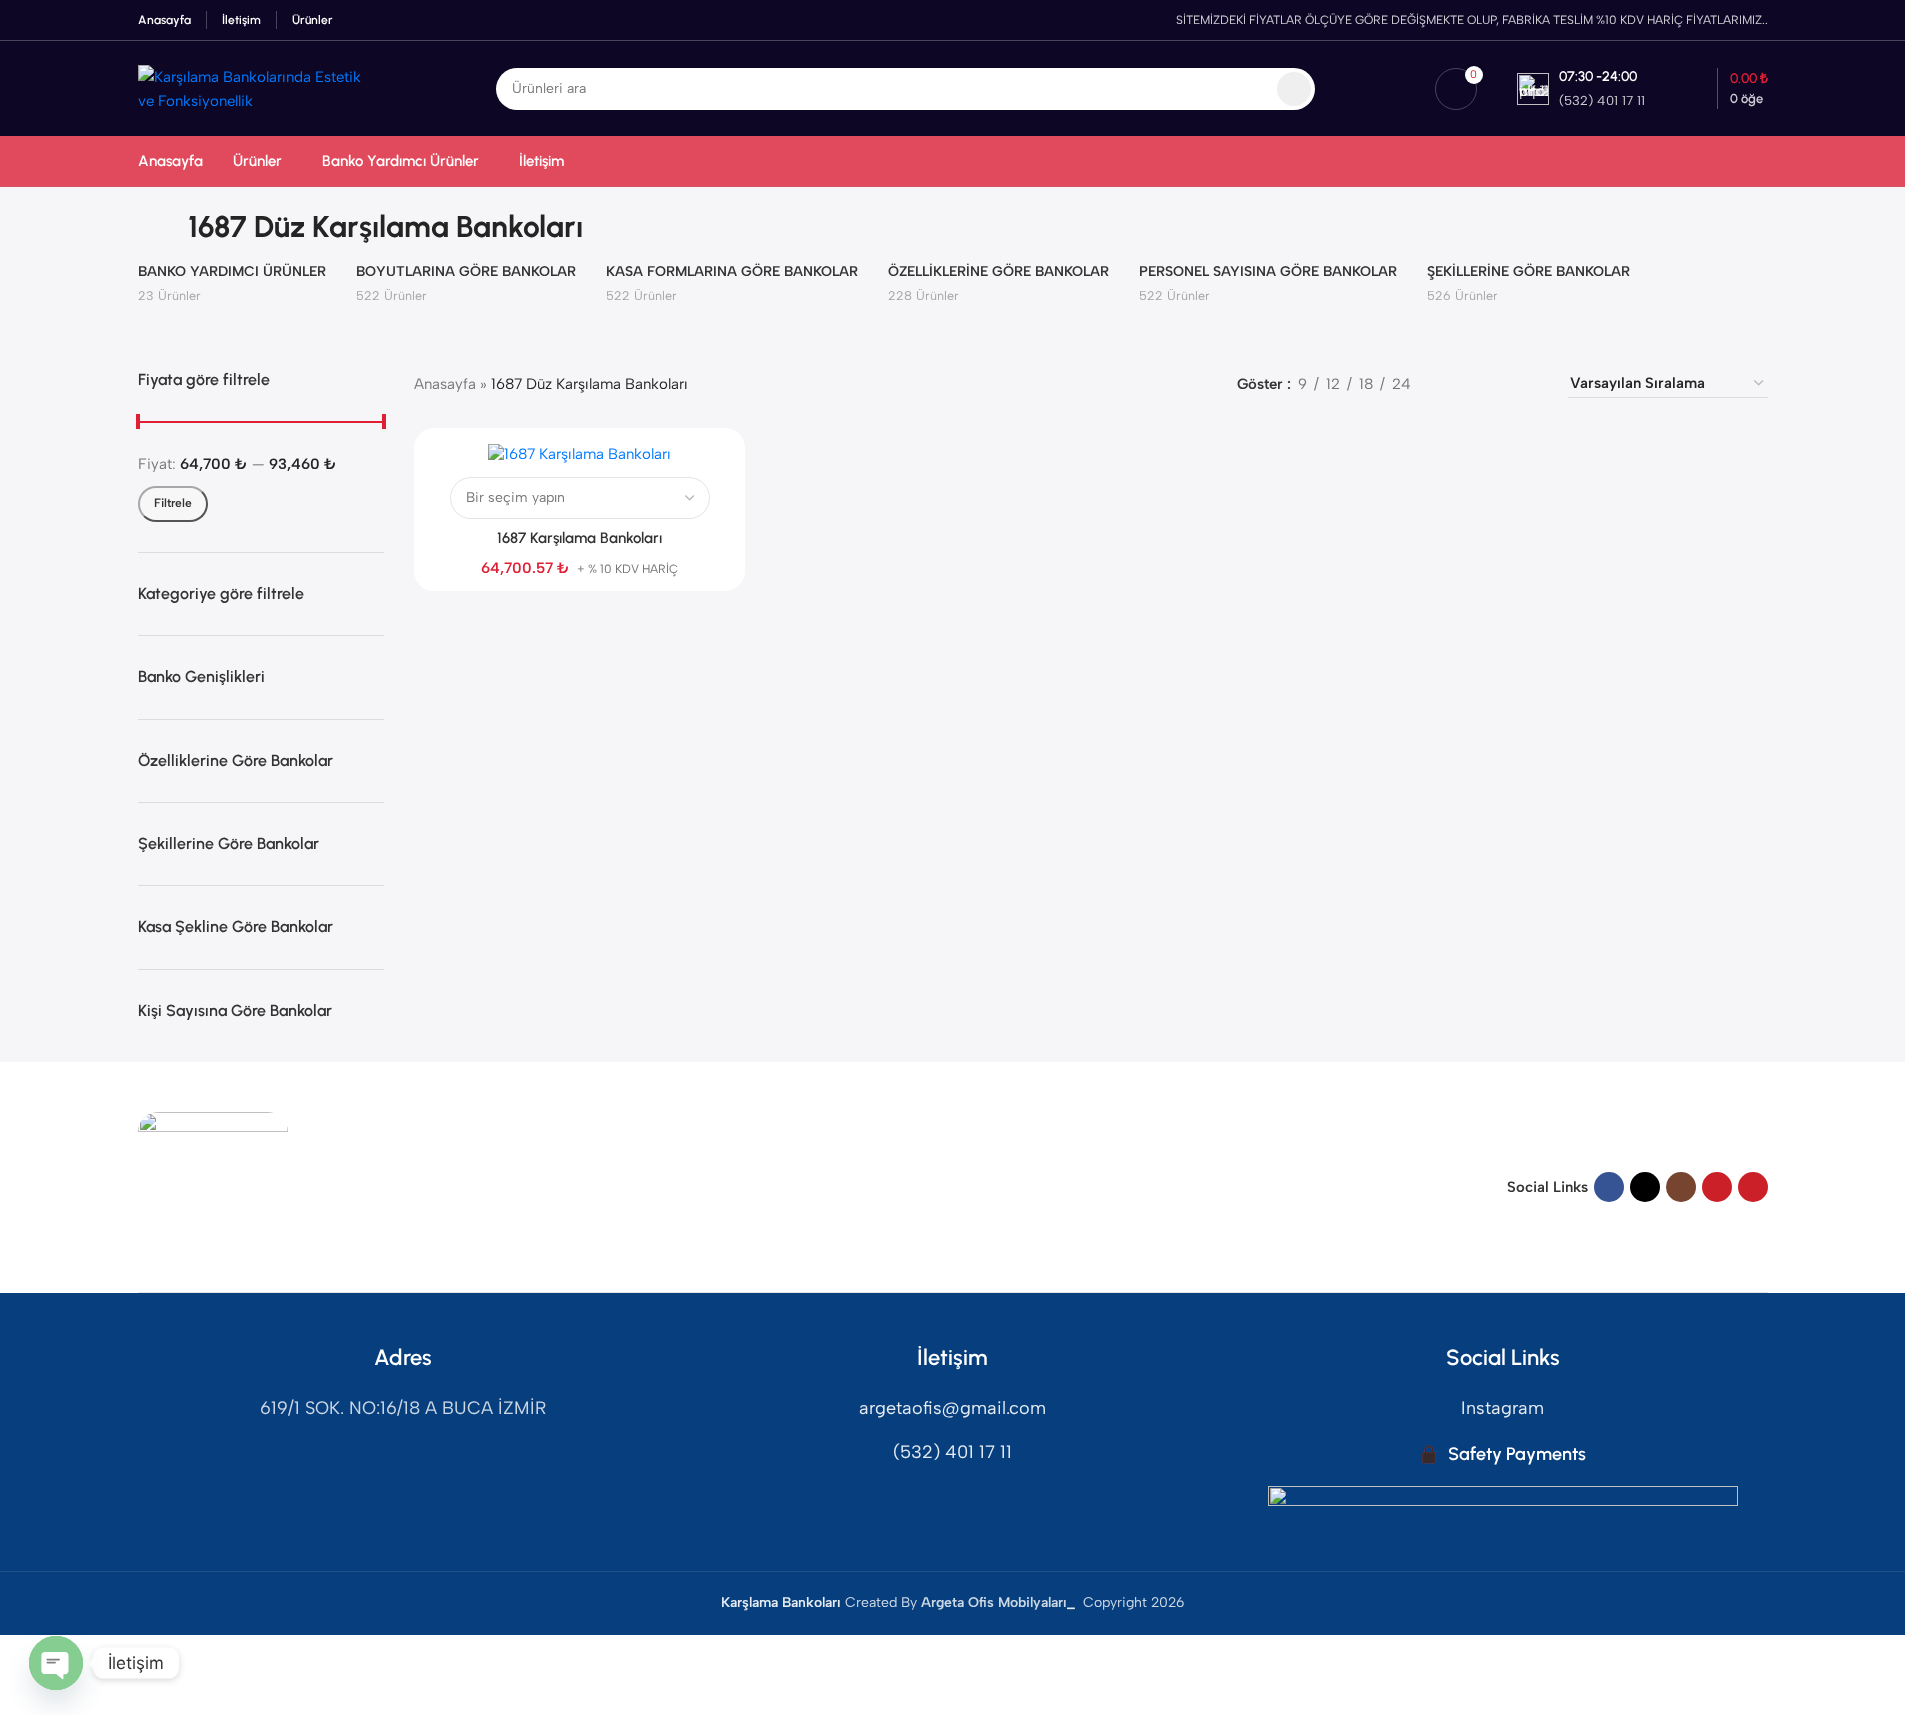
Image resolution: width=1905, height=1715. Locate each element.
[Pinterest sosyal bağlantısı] (1753, 1187)
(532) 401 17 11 (952, 1452)
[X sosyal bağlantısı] (1645, 1187)
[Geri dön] (163, 227)
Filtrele (173, 503)
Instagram (1502, 1408)
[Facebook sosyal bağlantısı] (1609, 1187)
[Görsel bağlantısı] (213, 1186)
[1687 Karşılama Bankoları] (579, 454)
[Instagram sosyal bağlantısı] (1681, 1187)
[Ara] (1294, 89)
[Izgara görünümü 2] (1458, 383)
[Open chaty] (56, 1663)
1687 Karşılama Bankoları (579, 538)
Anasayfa (445, 384)
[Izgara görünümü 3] (1492, 383)
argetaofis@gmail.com (952, 1408)
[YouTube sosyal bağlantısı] (1717, 1187)
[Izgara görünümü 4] (1527, 383)
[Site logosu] (257, 87)
